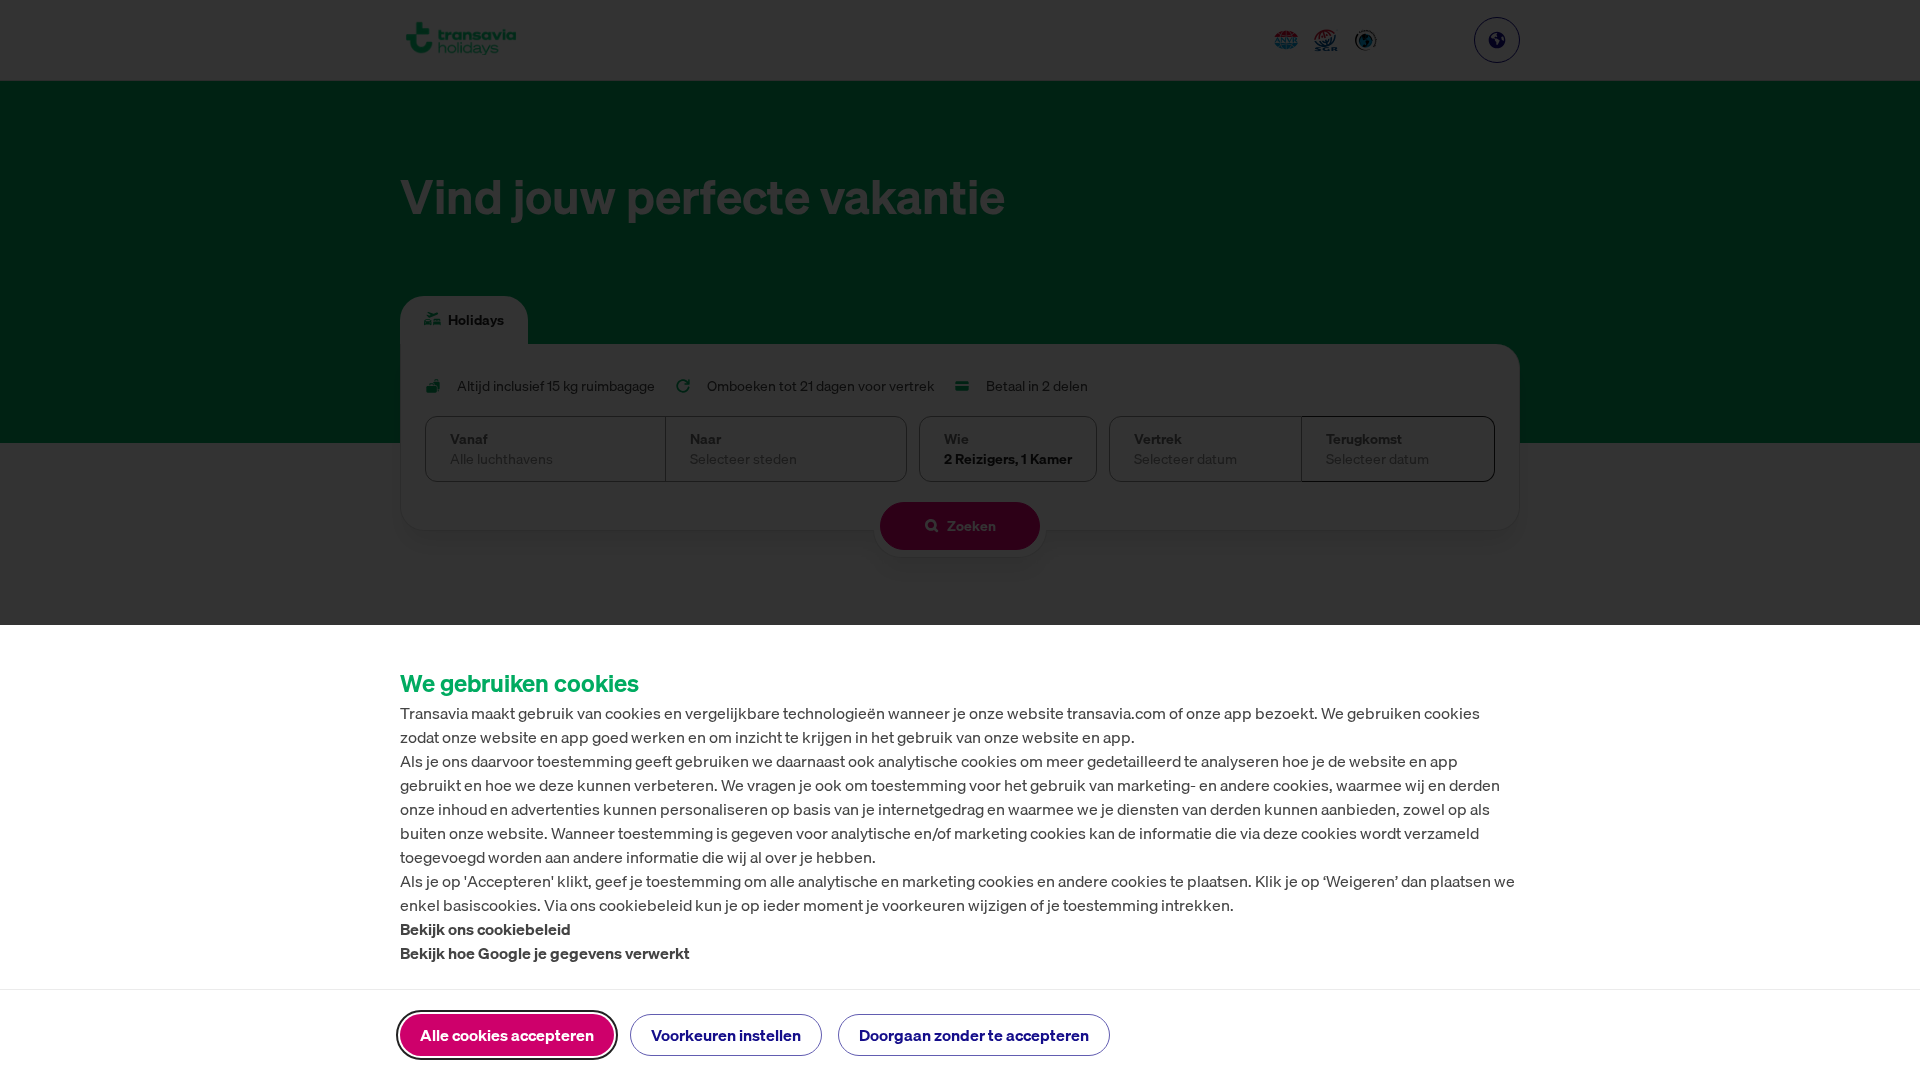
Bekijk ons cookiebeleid (485, 929)
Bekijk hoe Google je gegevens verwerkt (545, 953)
